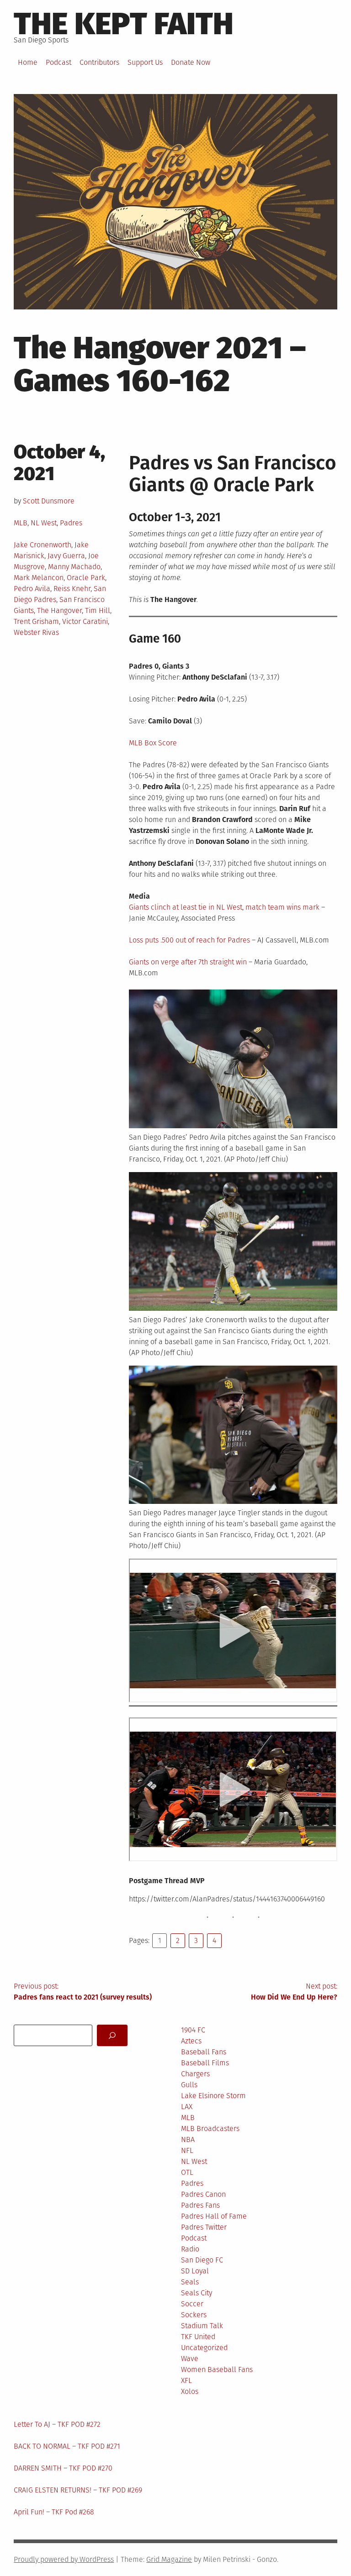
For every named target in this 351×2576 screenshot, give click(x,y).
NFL (187, 2150)
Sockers (194, 2315)
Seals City (197, 2293)
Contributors (99, 62)
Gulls (189, 2085)
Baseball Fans (204, 2052)
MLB (21, 523)
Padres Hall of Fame (214, 2216)
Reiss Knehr (72, 589)
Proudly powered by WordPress (64, 2559)
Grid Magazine (169, 2559)
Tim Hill (98, 610)
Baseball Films (205, 2063)
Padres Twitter (204, 2227)
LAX (187, 2107)
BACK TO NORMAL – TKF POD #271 (67, 2446)
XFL (186, 2380)
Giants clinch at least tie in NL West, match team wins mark (224, 907)
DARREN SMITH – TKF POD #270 (63, 2468)
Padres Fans (200, 2205)
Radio (190, 2249)
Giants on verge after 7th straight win (188, 962)
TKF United (198, 2337)
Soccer (192, 2304)
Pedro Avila (32, 589)
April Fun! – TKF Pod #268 (54, 2512)
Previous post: (83, 1992)
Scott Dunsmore (49, 501)
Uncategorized (204, 2348)
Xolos (190, 2391)
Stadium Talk (202, 2326)
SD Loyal (195, 2271)
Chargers (195, 2074)
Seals (190, 2282)
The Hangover (59, 610)
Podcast (58, 62)
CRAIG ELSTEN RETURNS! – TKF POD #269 (78, 2490)
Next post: (294, 1992)
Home (28, 62)
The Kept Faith (124, 24)
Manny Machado (74, 567)
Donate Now (191, 62)
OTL (187, 2172)
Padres (71, 523)
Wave (190, 2359)
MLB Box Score (153, 743)
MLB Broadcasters (210, 2128)
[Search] (112, 2035)
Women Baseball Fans (217, 2369)
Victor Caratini (85, 621)
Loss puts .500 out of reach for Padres (189, 940)
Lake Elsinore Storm (213, 2096)
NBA (188, 2139)
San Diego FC (202, 2260)
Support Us (145, 62)
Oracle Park (86, 578)
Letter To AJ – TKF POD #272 (57, 2424)
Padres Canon (203, 2194)
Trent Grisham (36, 621)
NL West (44, 523)
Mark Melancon (39, 578)
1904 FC (193, 2030)
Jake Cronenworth (43, 545)
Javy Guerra (66, 556)
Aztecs (191, 2041)
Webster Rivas (36, 632)
